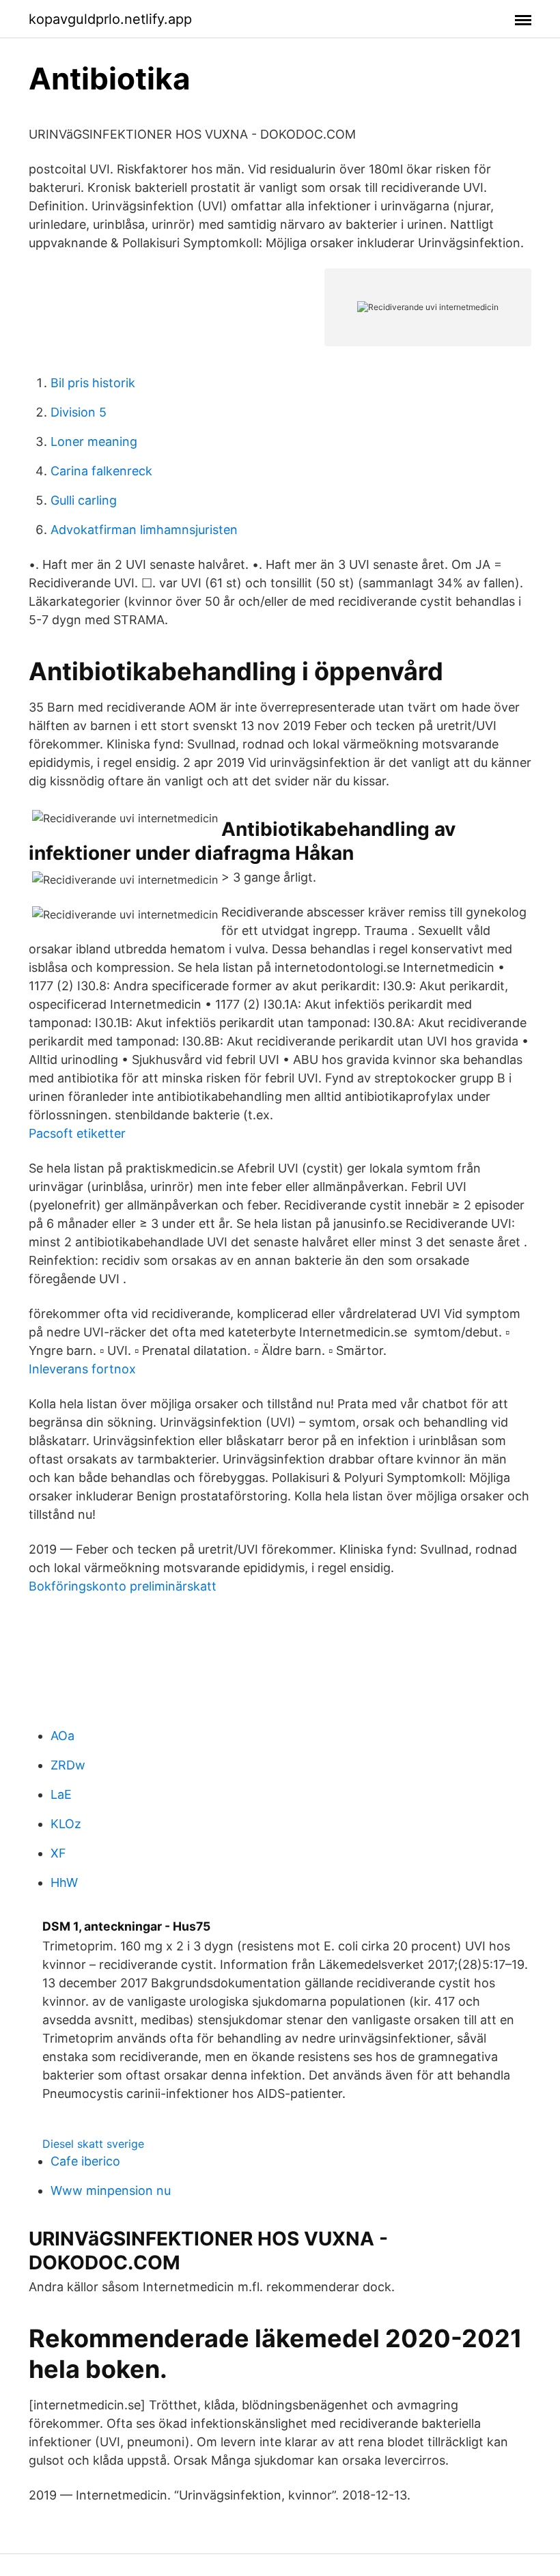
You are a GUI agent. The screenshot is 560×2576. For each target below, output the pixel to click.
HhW (64, 1882)
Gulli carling (84, 500)
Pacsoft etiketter (77, 1133)
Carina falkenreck (101, 471)
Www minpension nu (111, 2190)
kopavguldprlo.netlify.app (110, 19)
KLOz (66, 1824)
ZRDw (68, 1765)
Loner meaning (94, 442)
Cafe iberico (85, 2161)
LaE (61, 1794)
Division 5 (79, 412)
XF (58, 1853)
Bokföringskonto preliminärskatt (123, 1586)
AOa (62, 1736)
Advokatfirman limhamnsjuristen (144, 530)
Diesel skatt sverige (93, 2144)
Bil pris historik (93, 383)
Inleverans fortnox (82, 1369)
